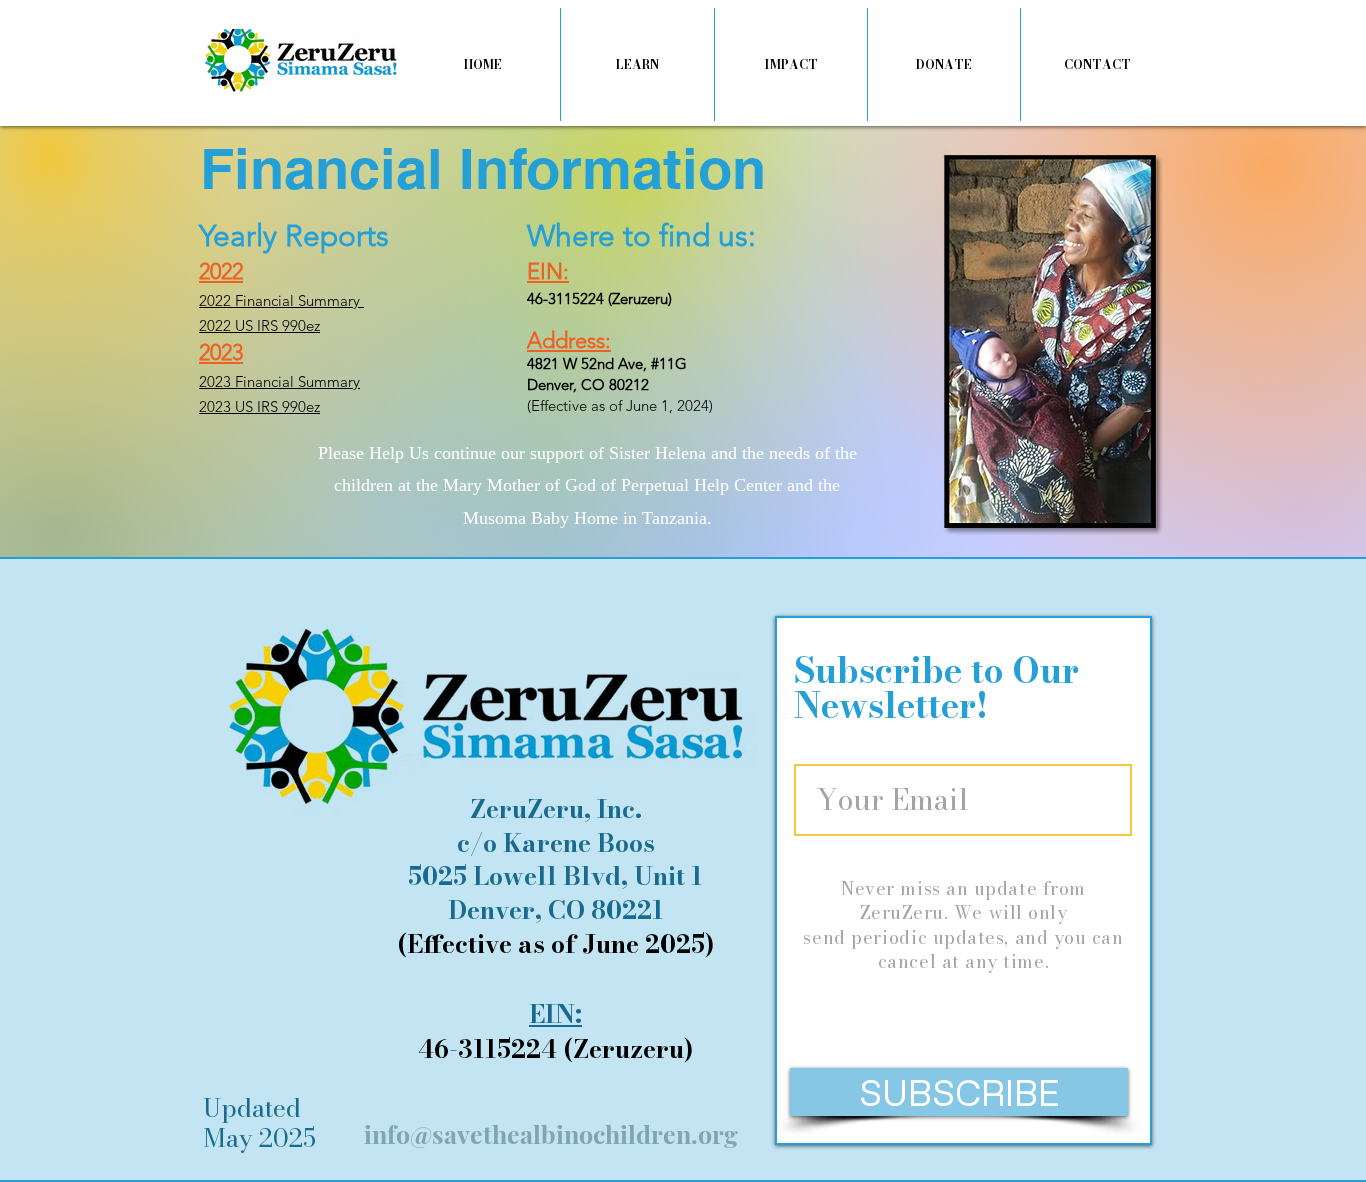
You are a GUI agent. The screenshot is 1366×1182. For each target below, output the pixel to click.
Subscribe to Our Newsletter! (936, 688)
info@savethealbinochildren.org (551, 1133)
